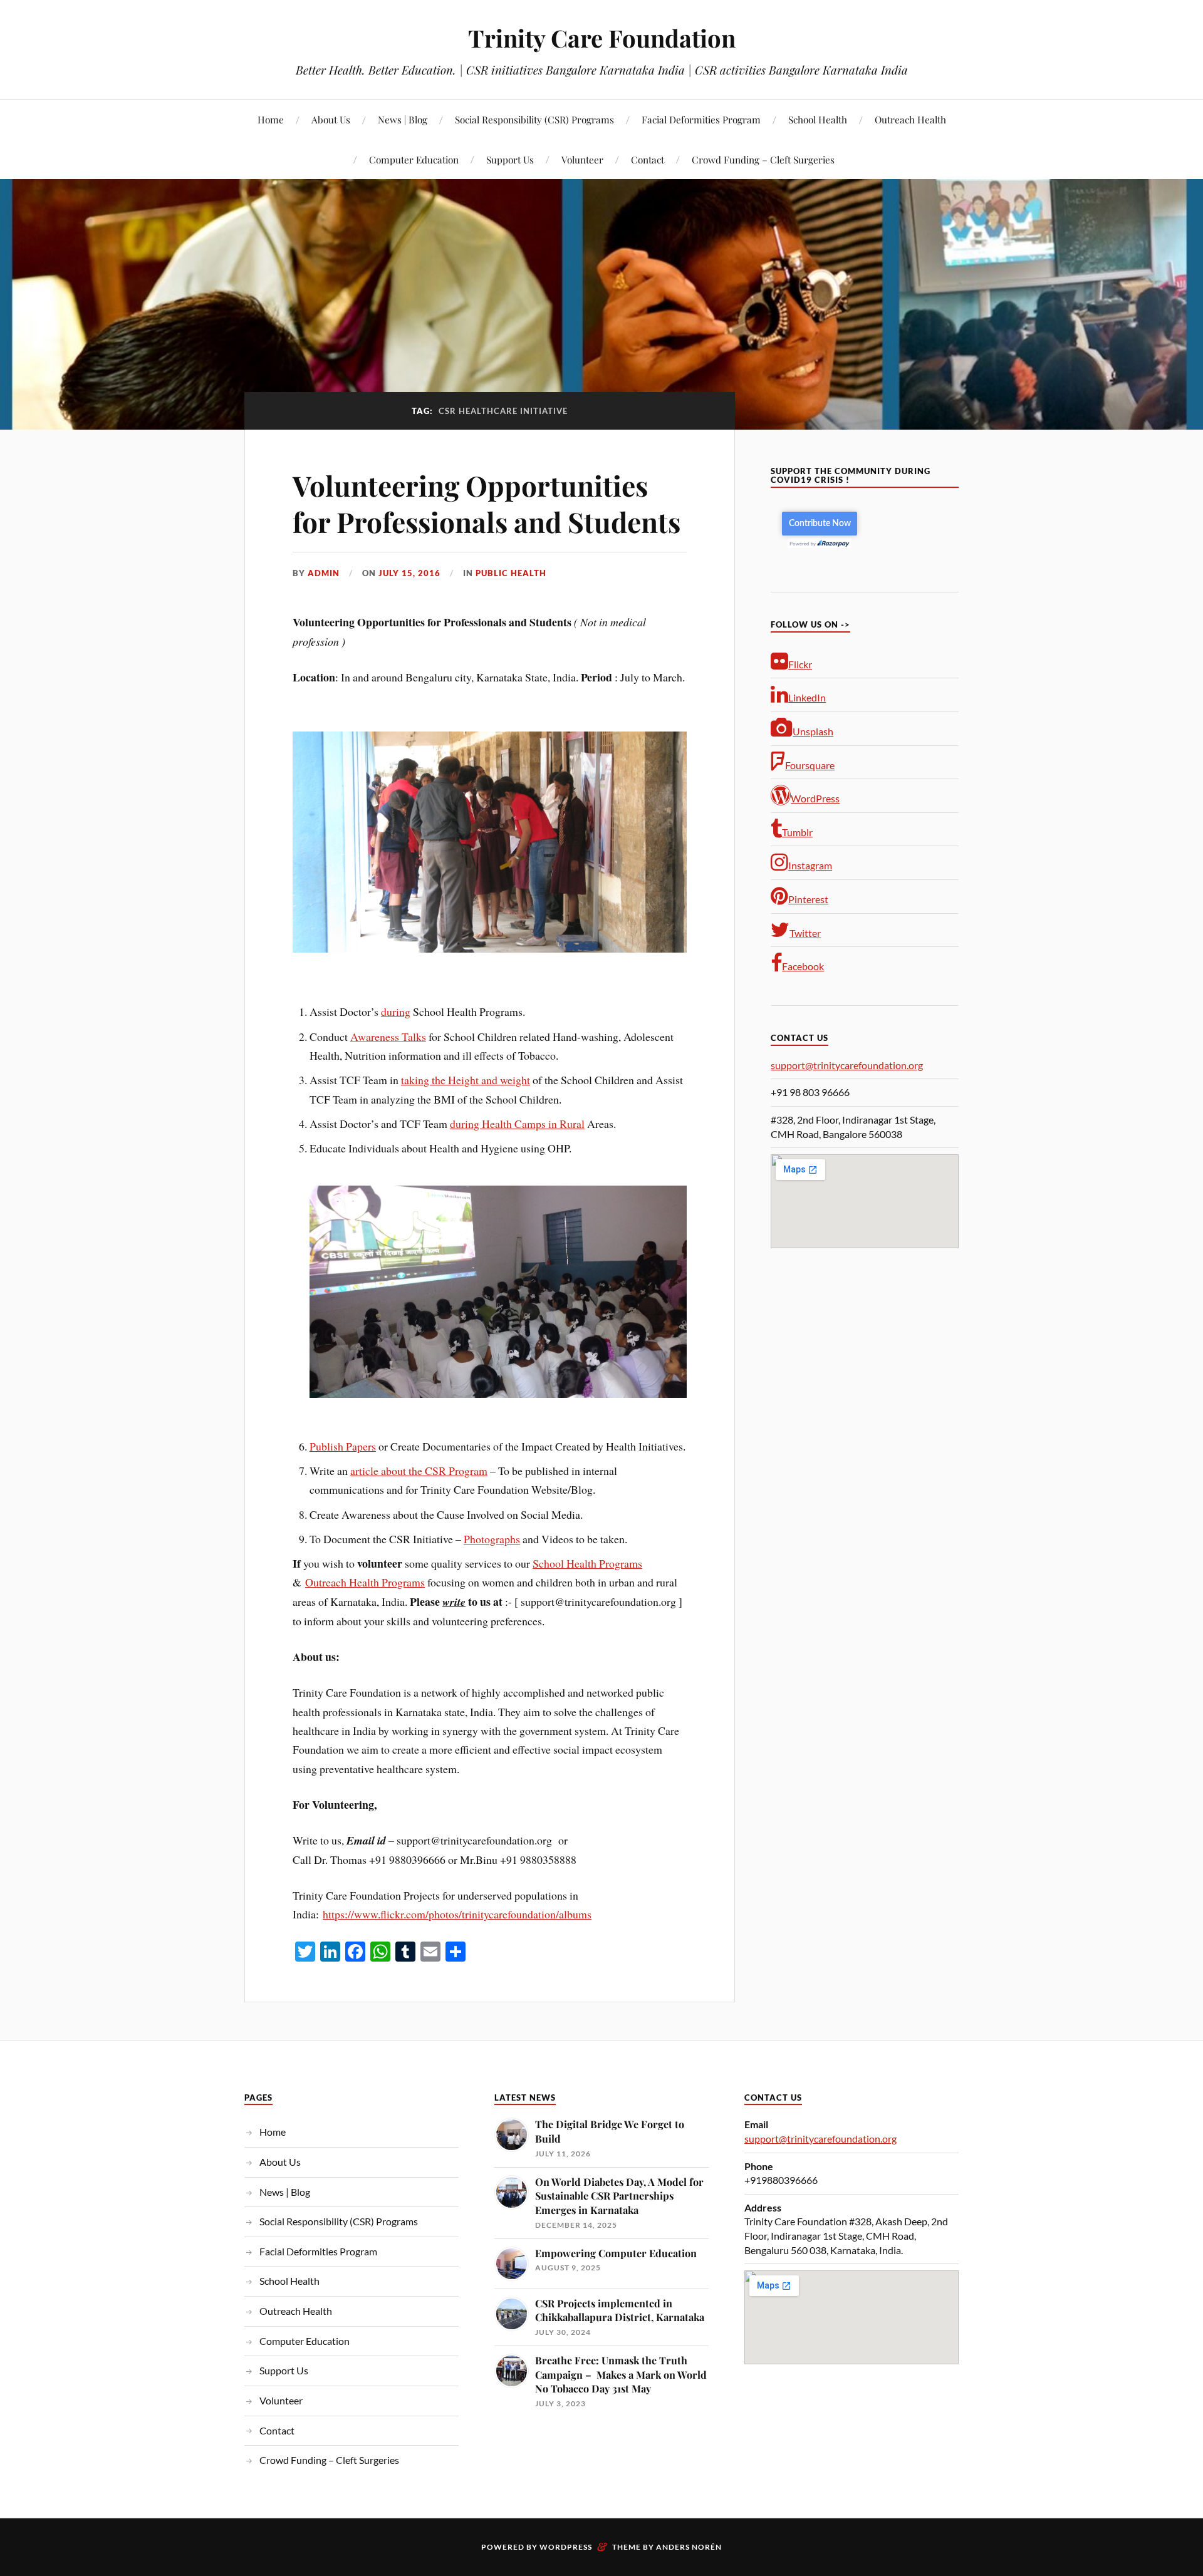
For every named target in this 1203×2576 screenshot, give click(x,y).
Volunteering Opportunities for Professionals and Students (487, 503)
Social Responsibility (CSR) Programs (534, 119)
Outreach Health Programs (365, 1582)
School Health (818, 119)
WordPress (815, 798)
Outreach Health (910, 119)
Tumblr (797, 832)
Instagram (810, 865)
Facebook (803, 966)
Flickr (800, 664)
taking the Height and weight (466, 1080)
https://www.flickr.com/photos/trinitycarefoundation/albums (457, 1914)
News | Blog (403, 119)
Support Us (510, 159)
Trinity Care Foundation (602, 38)
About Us (331, 119)
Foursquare (810, 765)
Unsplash (813, 731)
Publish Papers (343, 1446)
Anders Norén (689, 2547)
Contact (648, 159)
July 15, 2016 (409, 573)
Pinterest (808, 899)
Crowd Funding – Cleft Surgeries (763, 159)
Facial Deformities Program (701, 119)
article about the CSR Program (419, 1471)
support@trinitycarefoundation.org (847, 1065)
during (396, 1011)
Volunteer (582, 159)
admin (324, 573)
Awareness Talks (388, 1037)
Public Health (511, 573)
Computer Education (414, 159)
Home (271, 119)
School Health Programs (587, 1563)
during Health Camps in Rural (517, 1124)
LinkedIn (807, 697)
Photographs (492, 1539)
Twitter (805, 933)
